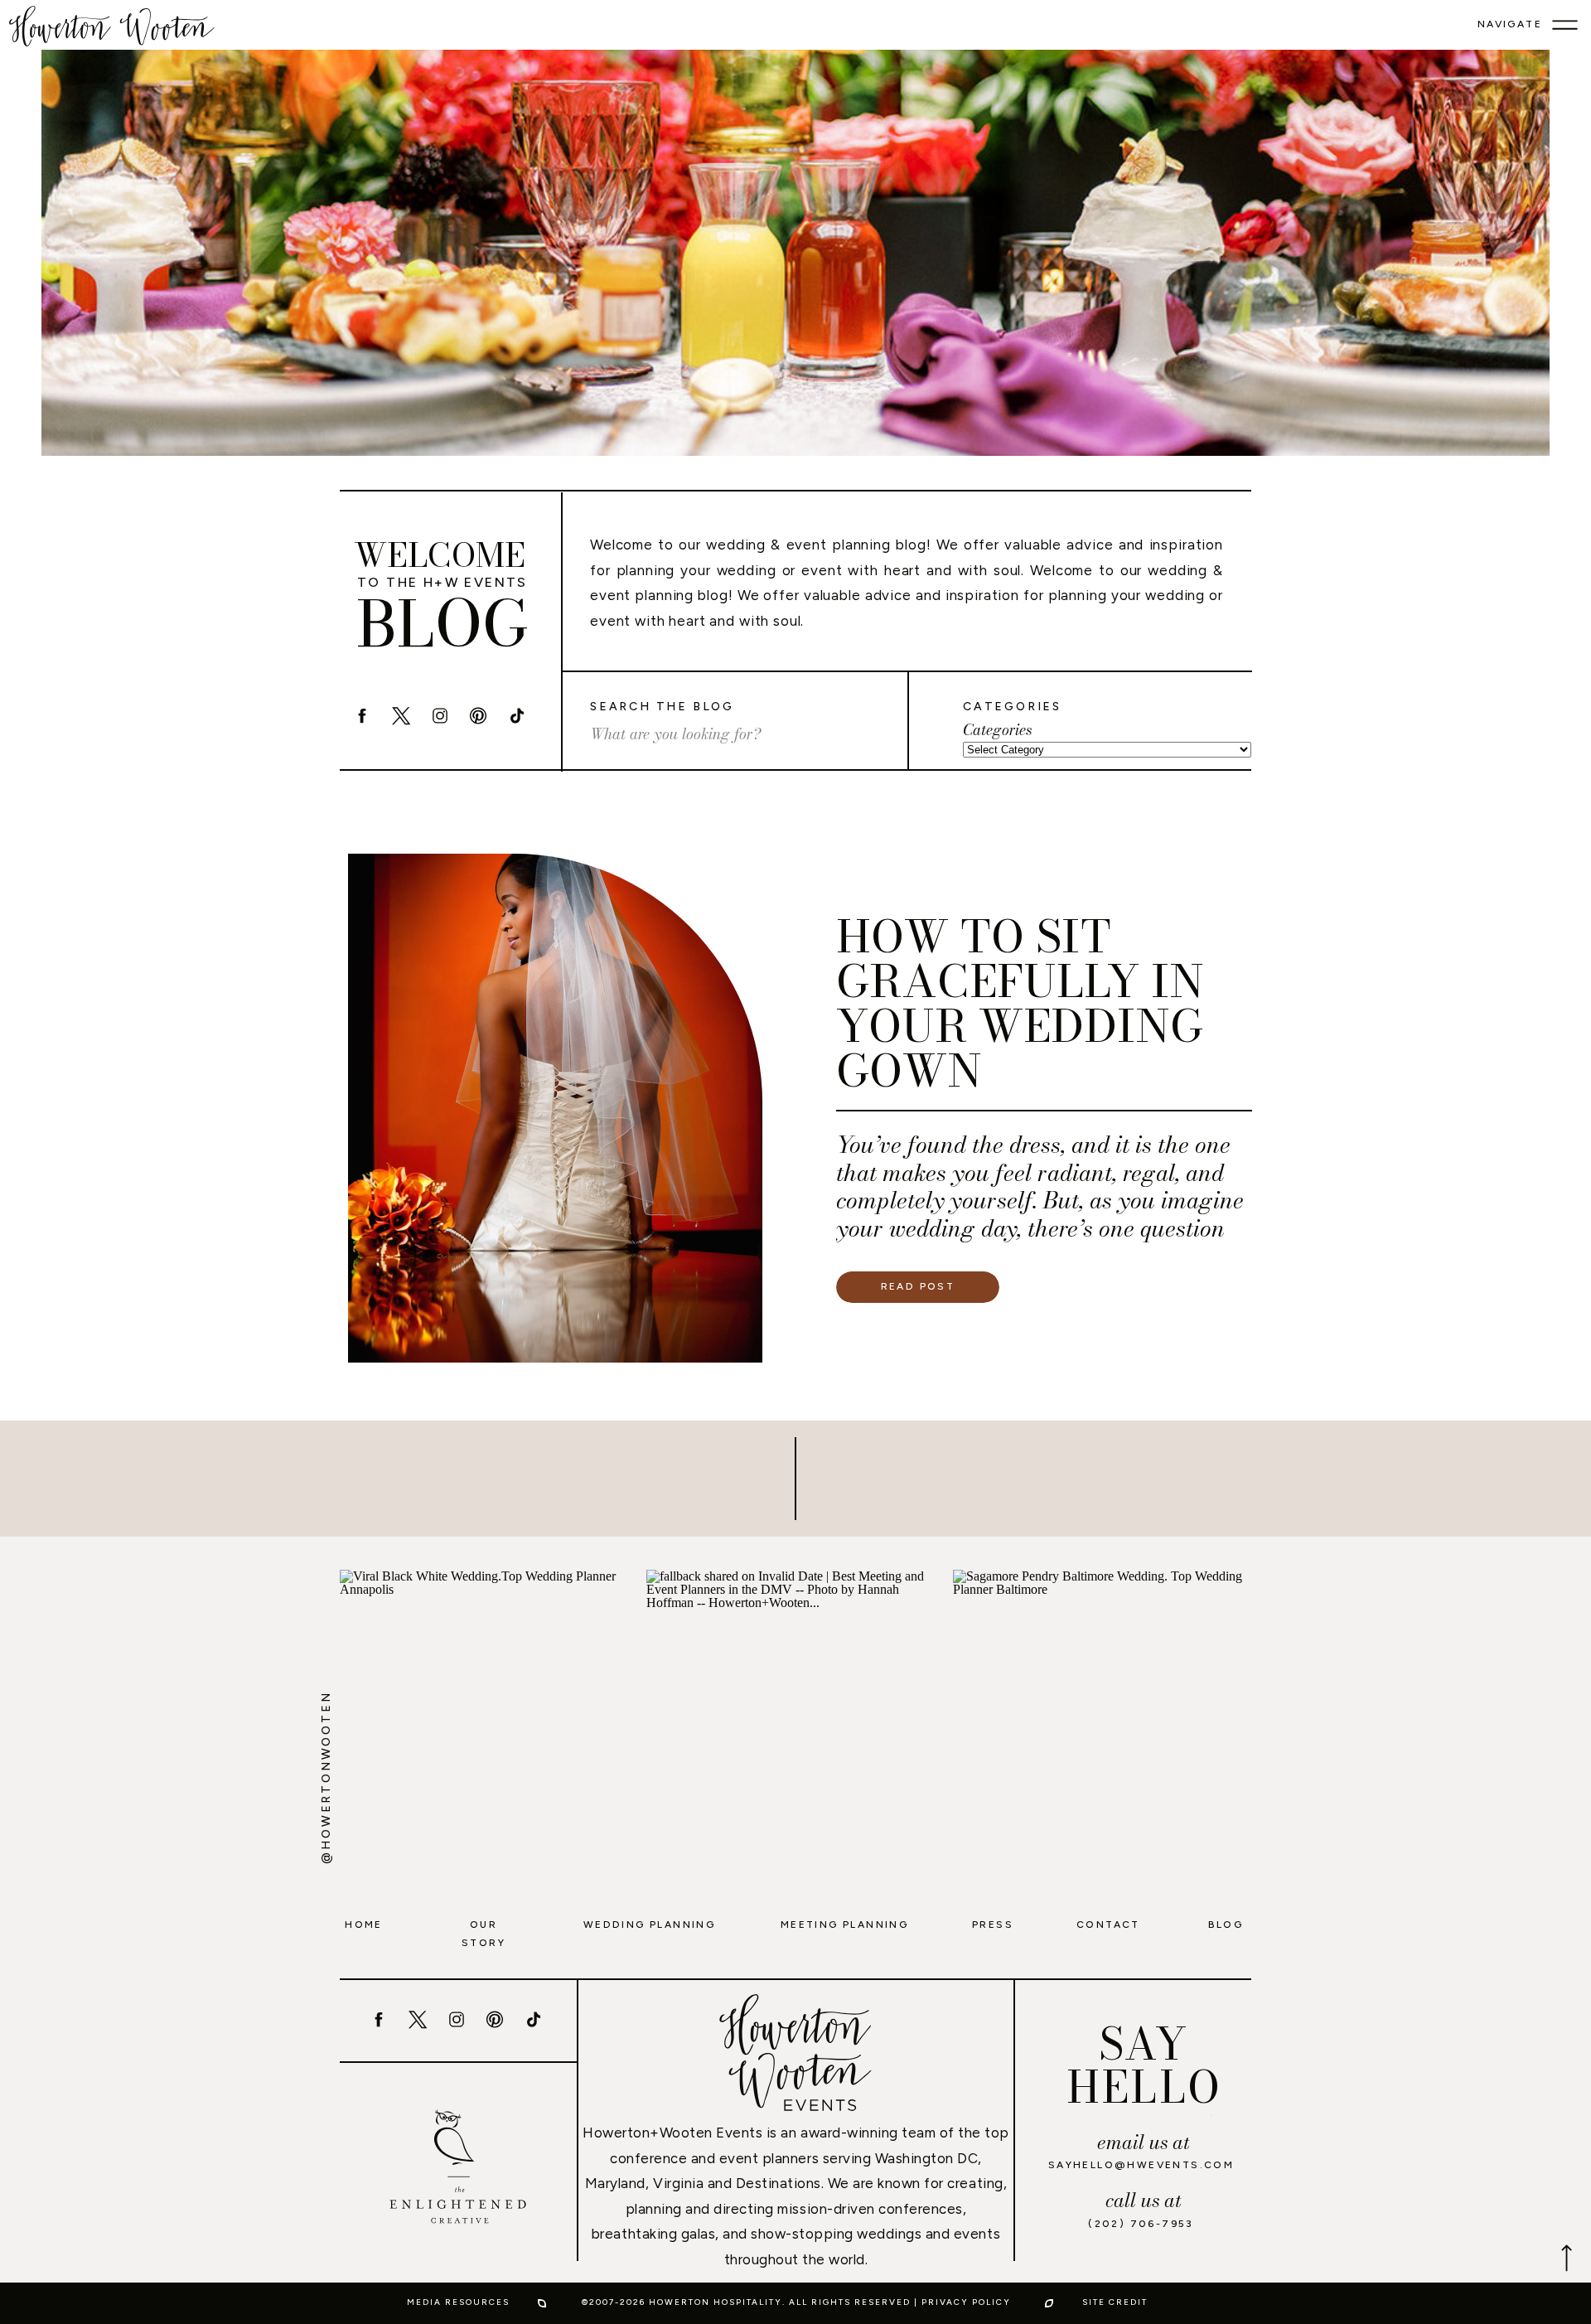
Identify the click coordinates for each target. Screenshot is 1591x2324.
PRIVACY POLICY (966, 2302)
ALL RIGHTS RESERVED (850, 2302)
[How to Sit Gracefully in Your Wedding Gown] (555, 1108)
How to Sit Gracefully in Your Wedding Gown (1020, 1003)
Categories (997, 730)
